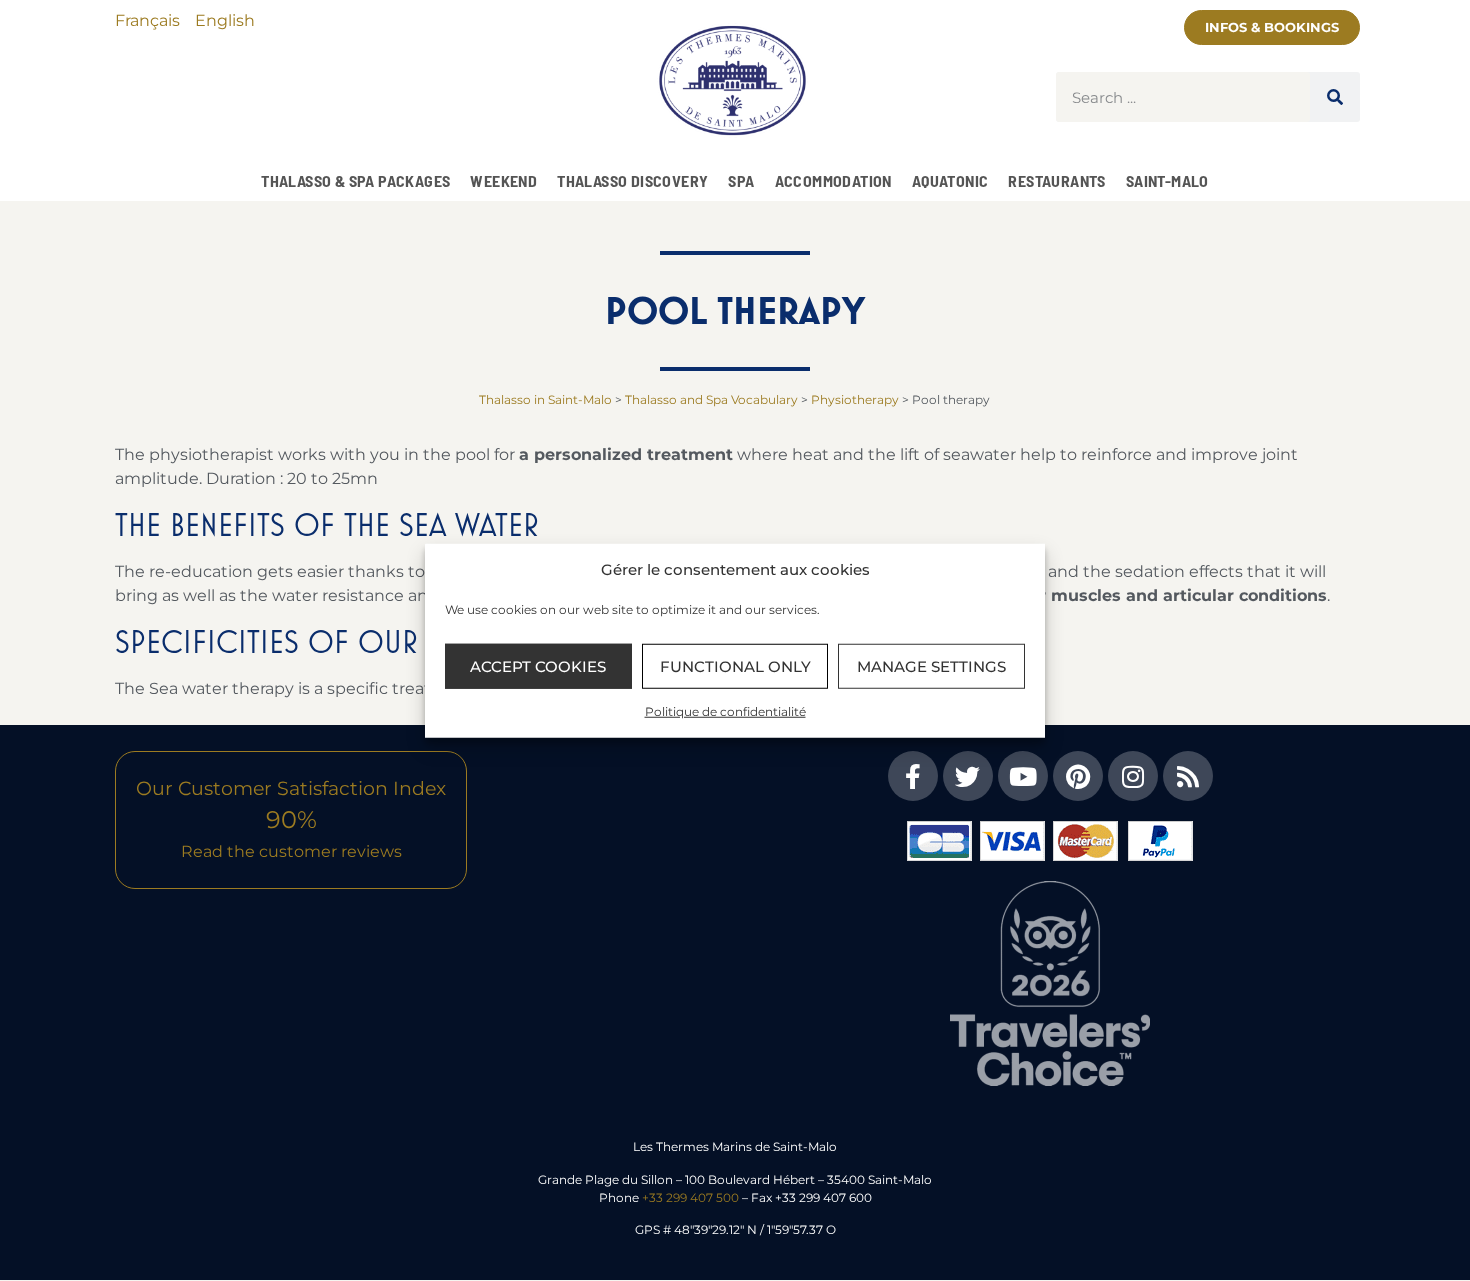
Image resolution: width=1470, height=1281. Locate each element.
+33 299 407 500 (690, 1197)
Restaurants (1056, 180)
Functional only (735, 665)
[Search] (1335, 97)
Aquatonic (950, 180)
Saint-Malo (1167, 180)
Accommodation (833, 180)
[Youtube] (1023, 776)
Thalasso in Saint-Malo (545, 399)
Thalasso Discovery (632, 180)
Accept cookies (538, 665)
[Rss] (1188, 776)
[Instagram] (1133, 776)
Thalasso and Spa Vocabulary (711, 399)
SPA (741, 180)
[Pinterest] (1078, 776)
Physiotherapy (855, 399)
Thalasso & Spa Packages (355, 180)
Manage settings (931, 665)
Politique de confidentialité (725, 711)
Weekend (503, 180)
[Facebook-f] (913, 776)
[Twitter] (968, 776)
